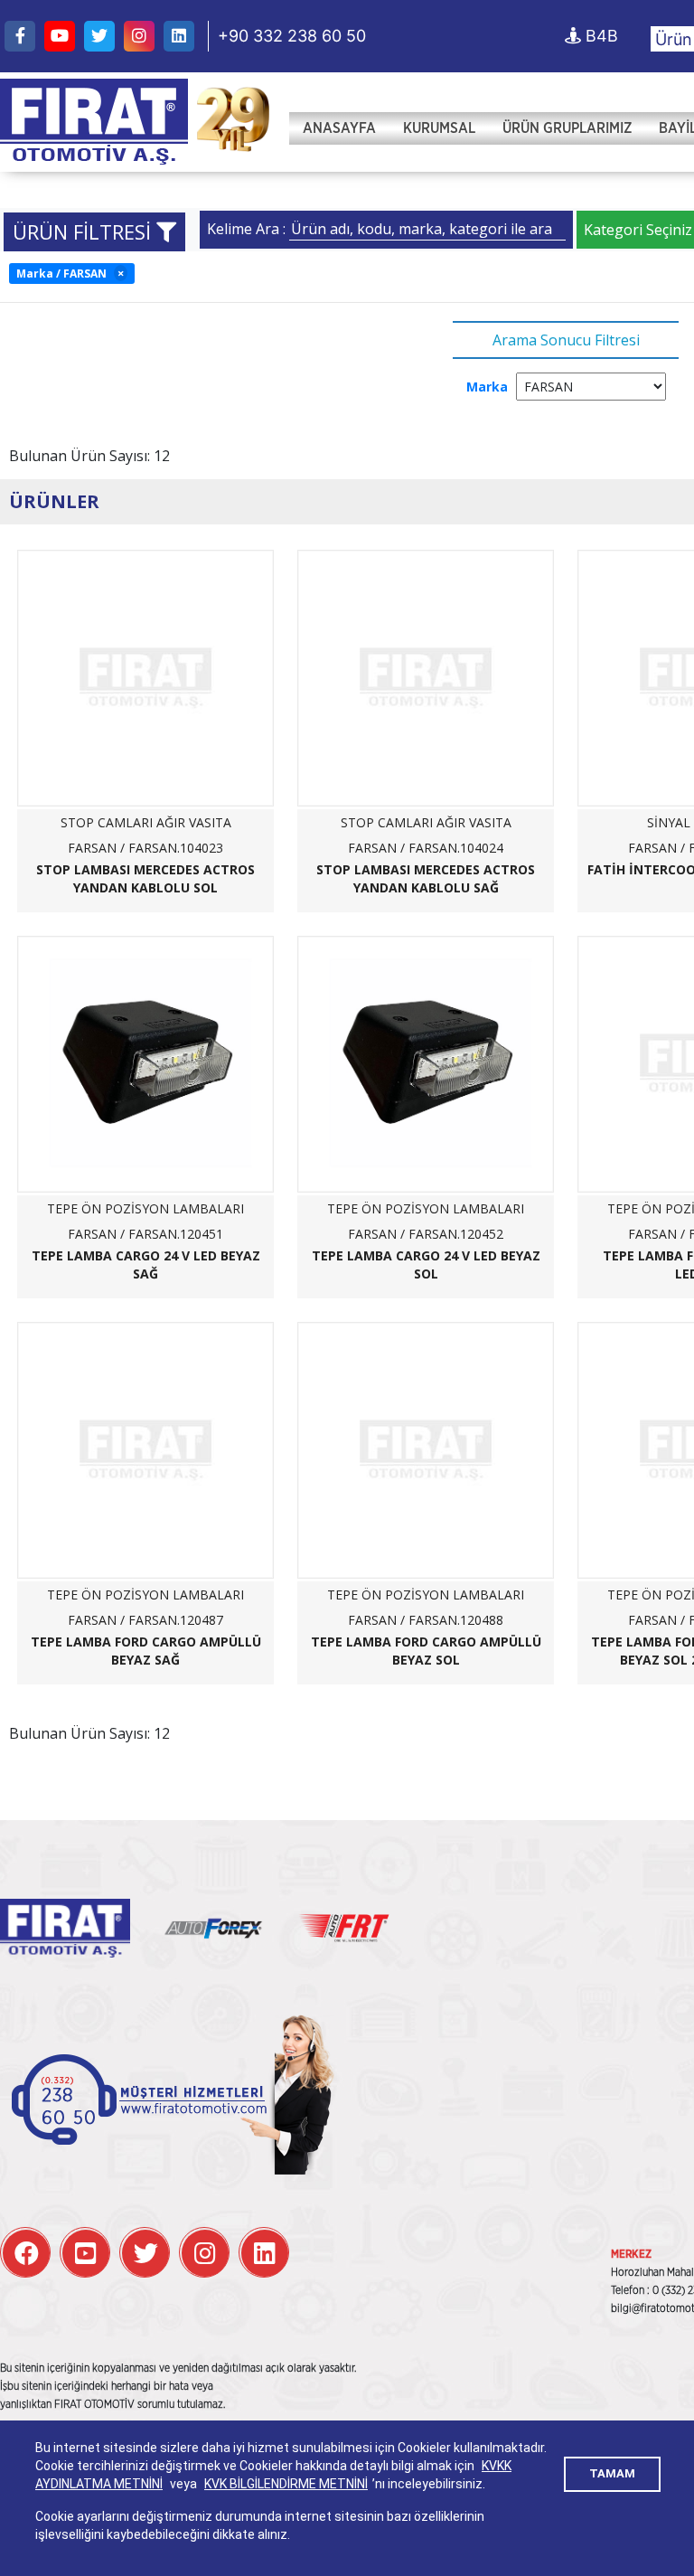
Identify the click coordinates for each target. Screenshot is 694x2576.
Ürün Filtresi (84, 231)
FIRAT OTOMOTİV (94, 122)
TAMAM (612, 2473)
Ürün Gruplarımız (567, 128)
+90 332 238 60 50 (292, 36)
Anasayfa (339, 128)
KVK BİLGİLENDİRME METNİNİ (286, 2484)
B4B (600, 36)
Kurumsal (439, 128)
